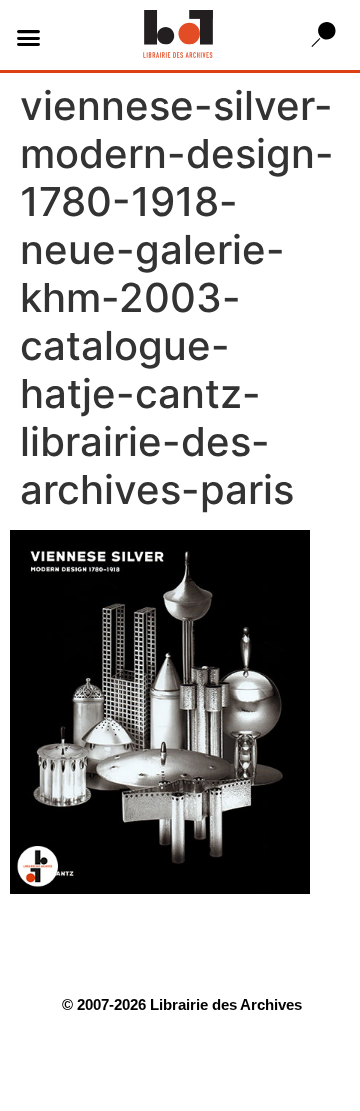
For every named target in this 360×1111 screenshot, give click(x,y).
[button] (29, 38)
